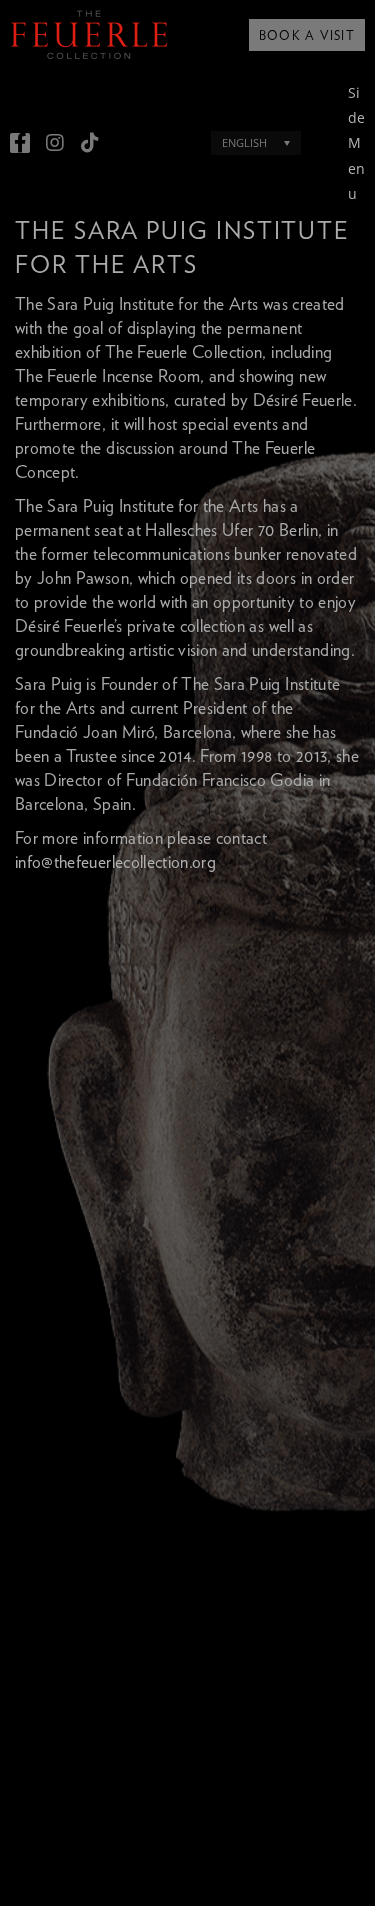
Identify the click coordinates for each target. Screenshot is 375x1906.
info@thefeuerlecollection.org (115, 862)
